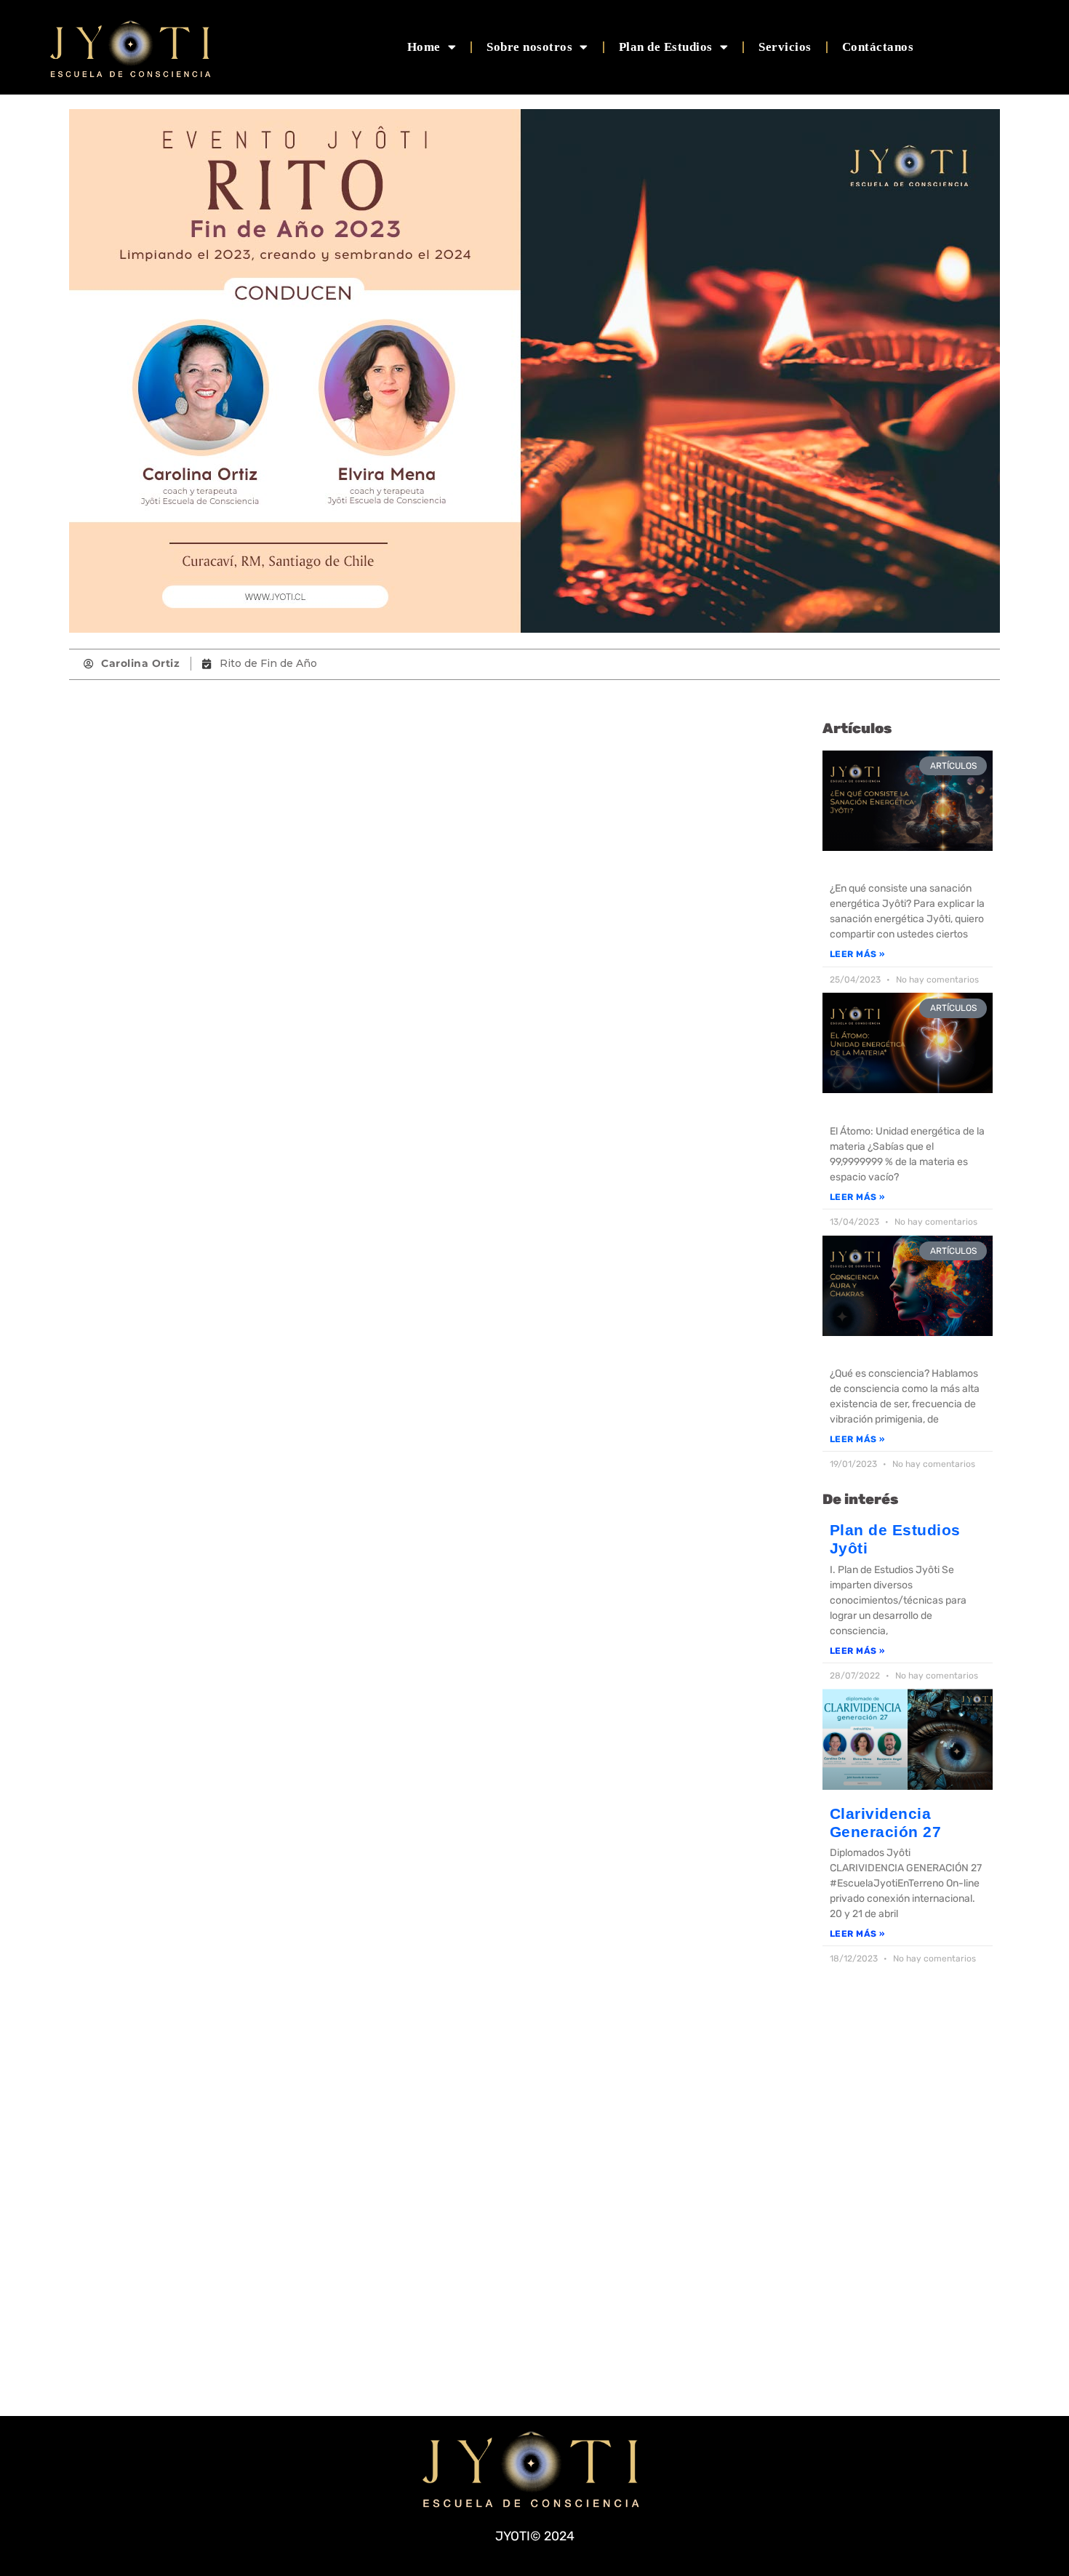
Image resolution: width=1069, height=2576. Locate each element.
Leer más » (857, 954)
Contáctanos (878, 47)
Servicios (785, 47)
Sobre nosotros (529, 47)
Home (424, 47)
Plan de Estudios (666, 47)
